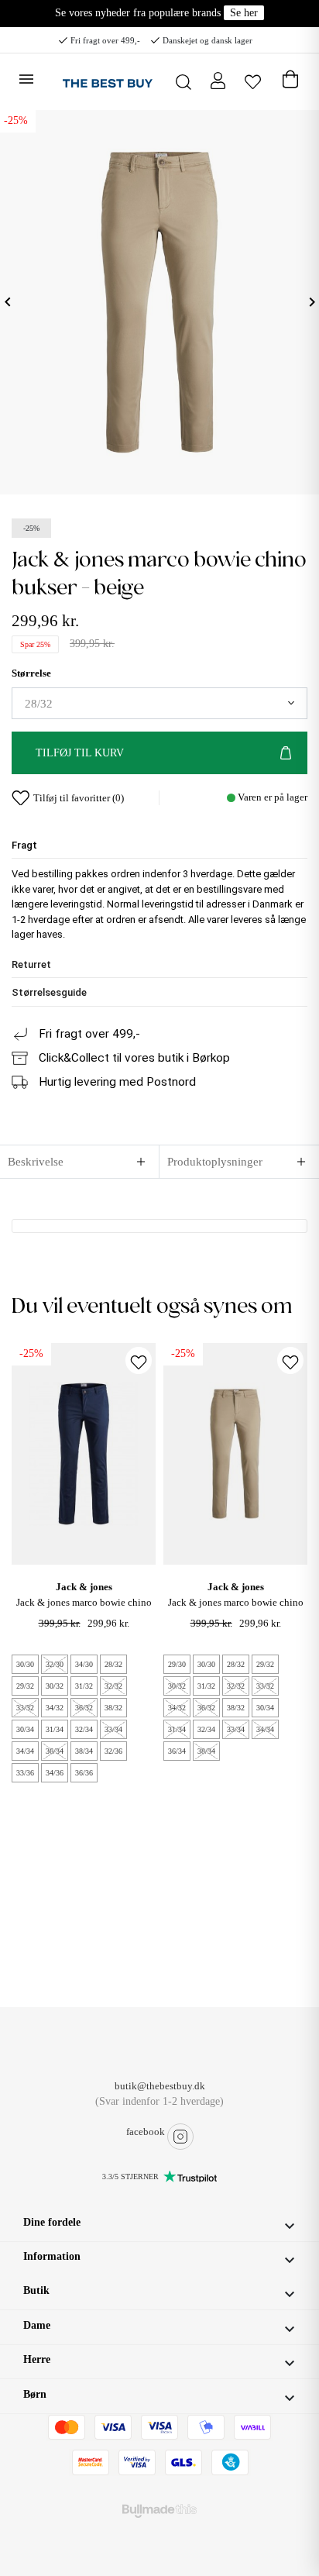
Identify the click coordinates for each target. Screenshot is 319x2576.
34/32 (55, 1708)
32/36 (113, 1751)
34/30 (84, 1664)
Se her (244, 13)
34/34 (25, 1751)
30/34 (25, 1729)
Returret (31, 964)
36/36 (84, 1773)
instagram (180, 2137)
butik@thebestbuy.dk (160, 2086)
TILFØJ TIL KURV (80, 753)
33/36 (25, 1773)
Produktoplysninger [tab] (215, 1162)
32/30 (55, 1664)
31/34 (55, 1729)
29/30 (177, 1664)
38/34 (84, 1751)
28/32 (113, 1664)
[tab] (159, 845)
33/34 (113, 1729)
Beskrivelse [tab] (36, 1162)
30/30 (25, 1664)
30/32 (55, 1686)
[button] (159, 2224)
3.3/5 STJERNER (130, 2177)
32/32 (113, 1686)
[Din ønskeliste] (253, 80)
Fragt (24, 845)
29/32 (25, 1686)
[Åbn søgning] (184, 82)
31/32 (84, 1686)
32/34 (84, 1729)
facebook (146, 2132)
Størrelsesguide (49, 992)
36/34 (55, 1751)
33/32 (25, 1708)
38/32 (113, 1708)
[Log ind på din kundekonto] (218, 80)
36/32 (84, 1708)
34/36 (55, 1773)
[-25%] (84, 1453)
